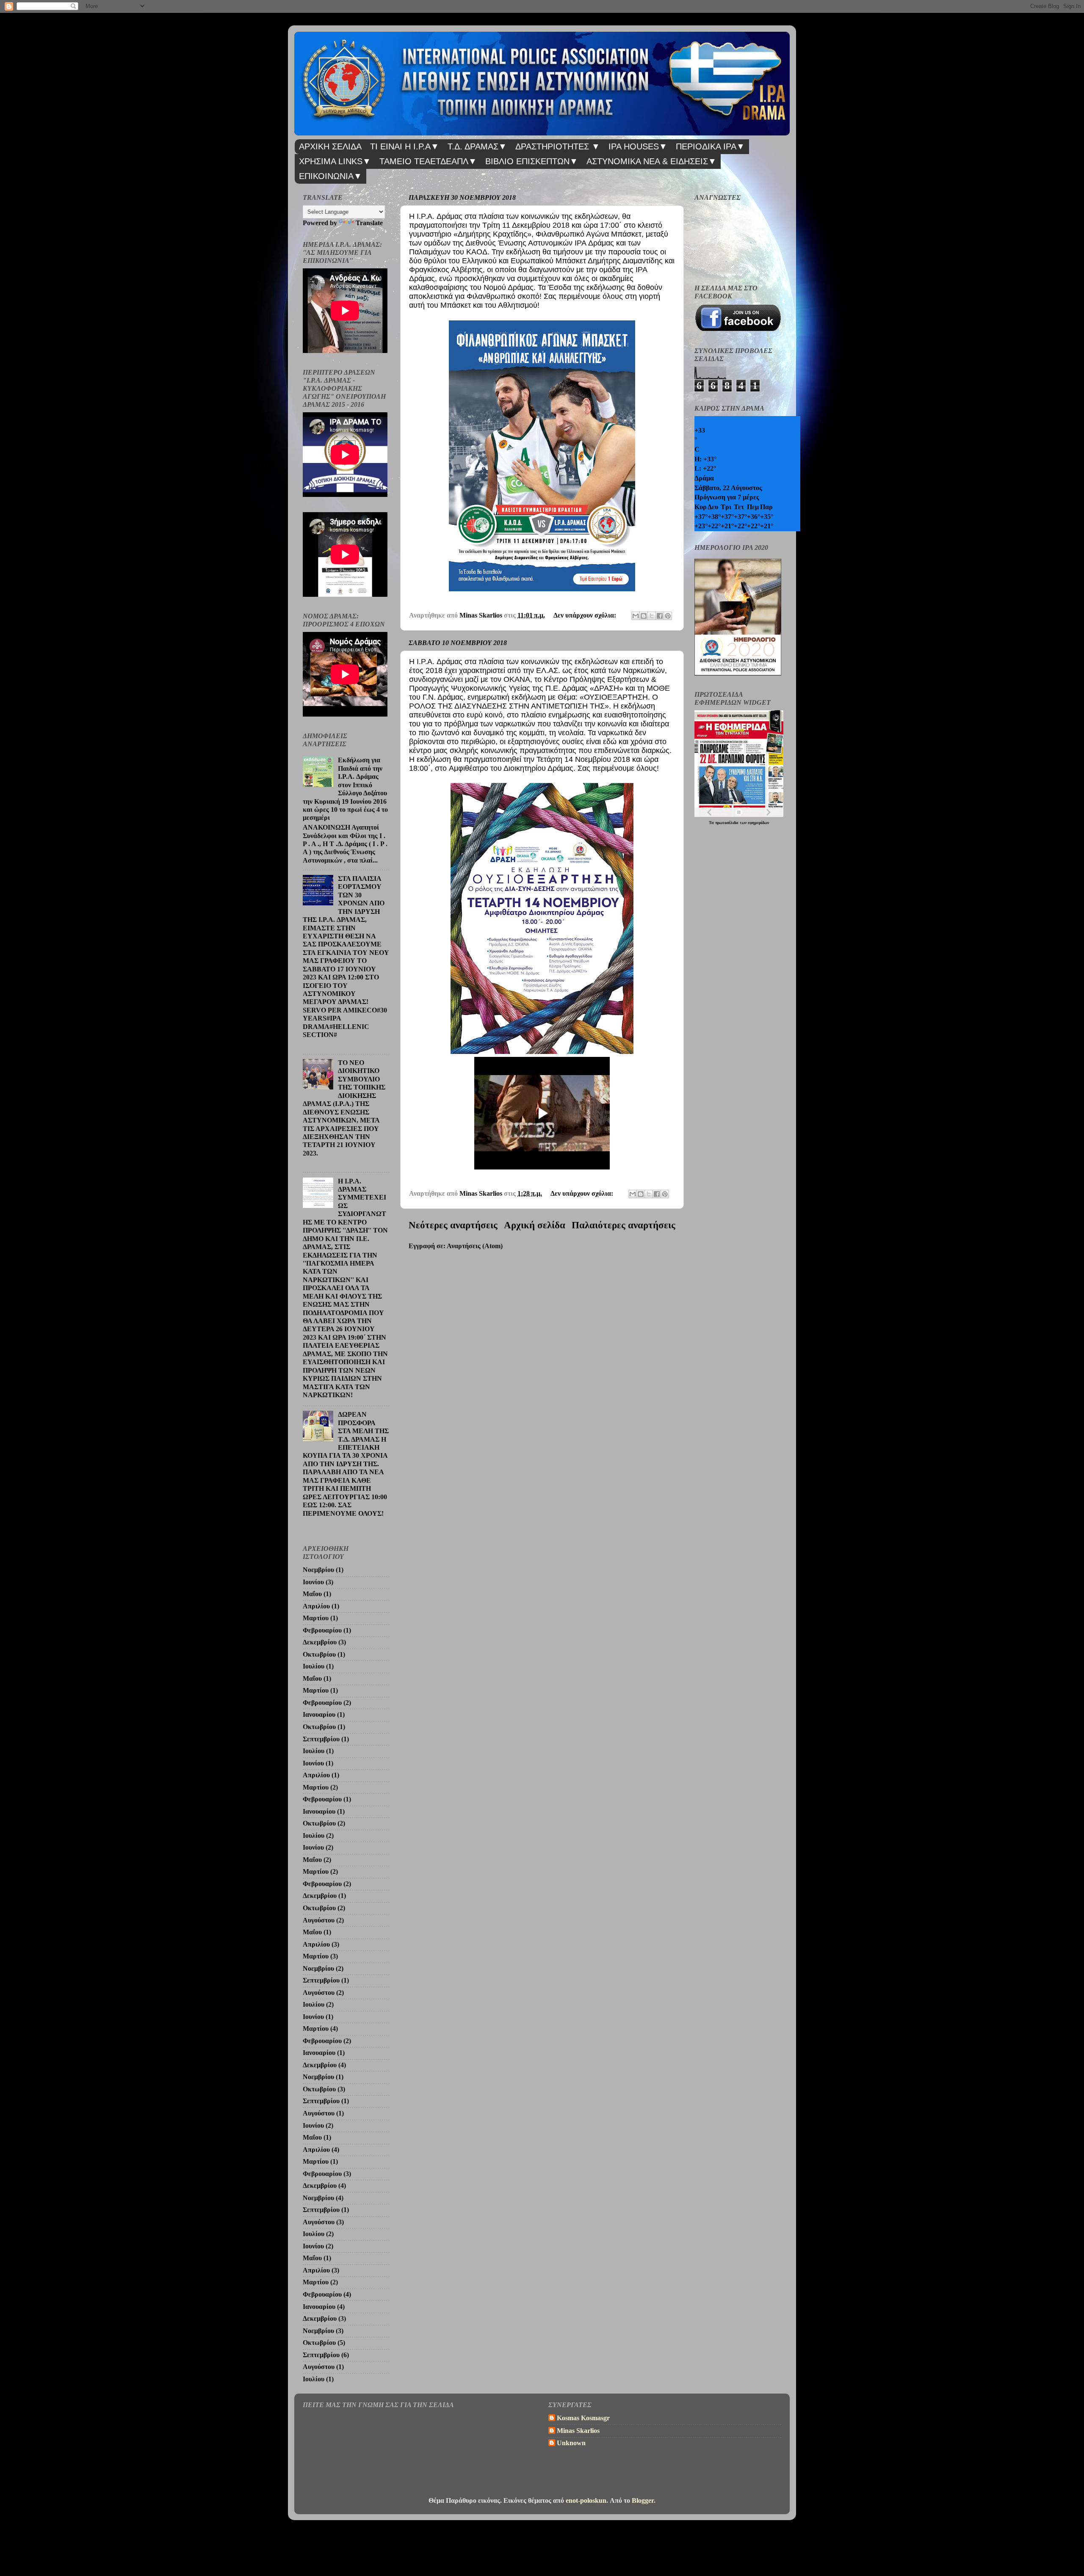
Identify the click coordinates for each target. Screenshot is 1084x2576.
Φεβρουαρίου (322, 1630)
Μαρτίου (316, 1618)
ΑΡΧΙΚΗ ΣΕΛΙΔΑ (330, 146)
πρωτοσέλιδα (727, 823)
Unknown (571, 2443)
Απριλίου (316, 1606)
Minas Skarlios (578, 2431)
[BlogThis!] (644, 616)
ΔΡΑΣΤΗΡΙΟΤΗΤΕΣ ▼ (558, 146)
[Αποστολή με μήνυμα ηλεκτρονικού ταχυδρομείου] (636, 616)
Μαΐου (312, 1594)
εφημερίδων (758, 823)
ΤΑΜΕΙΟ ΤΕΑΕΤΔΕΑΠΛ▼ (428, 161)
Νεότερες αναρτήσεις (453, 1225)
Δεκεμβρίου (320, 1642)
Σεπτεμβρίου (321, 1739)
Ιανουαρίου (319, 1715)
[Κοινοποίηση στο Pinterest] (668, 616)
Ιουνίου (313, 1582)
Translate (369, 223)
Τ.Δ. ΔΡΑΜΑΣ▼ (477, 146)
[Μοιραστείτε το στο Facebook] (660, 616)
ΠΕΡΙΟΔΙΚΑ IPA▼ (710, 146)
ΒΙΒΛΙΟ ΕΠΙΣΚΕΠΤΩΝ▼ (532, 161)
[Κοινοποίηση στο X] (652, 616)
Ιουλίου (314, 1666)
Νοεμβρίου (318, 1570)
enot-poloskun (586, 2501)
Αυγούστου (319, 1920)
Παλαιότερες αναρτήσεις (624, 1225)
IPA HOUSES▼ (638, 146)
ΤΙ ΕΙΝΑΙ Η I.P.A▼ (405, 146)
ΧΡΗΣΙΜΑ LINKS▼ (335, 161)
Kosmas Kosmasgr (583, 2418)
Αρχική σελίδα (535, 1225)
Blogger (643, 2501)
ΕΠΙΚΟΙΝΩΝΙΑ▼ (330, 176)
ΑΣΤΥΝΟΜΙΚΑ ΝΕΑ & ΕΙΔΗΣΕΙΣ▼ (651, 161)
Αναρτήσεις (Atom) (475, 1246)
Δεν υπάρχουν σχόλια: (586, 615)
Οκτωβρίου (319, 1655)
